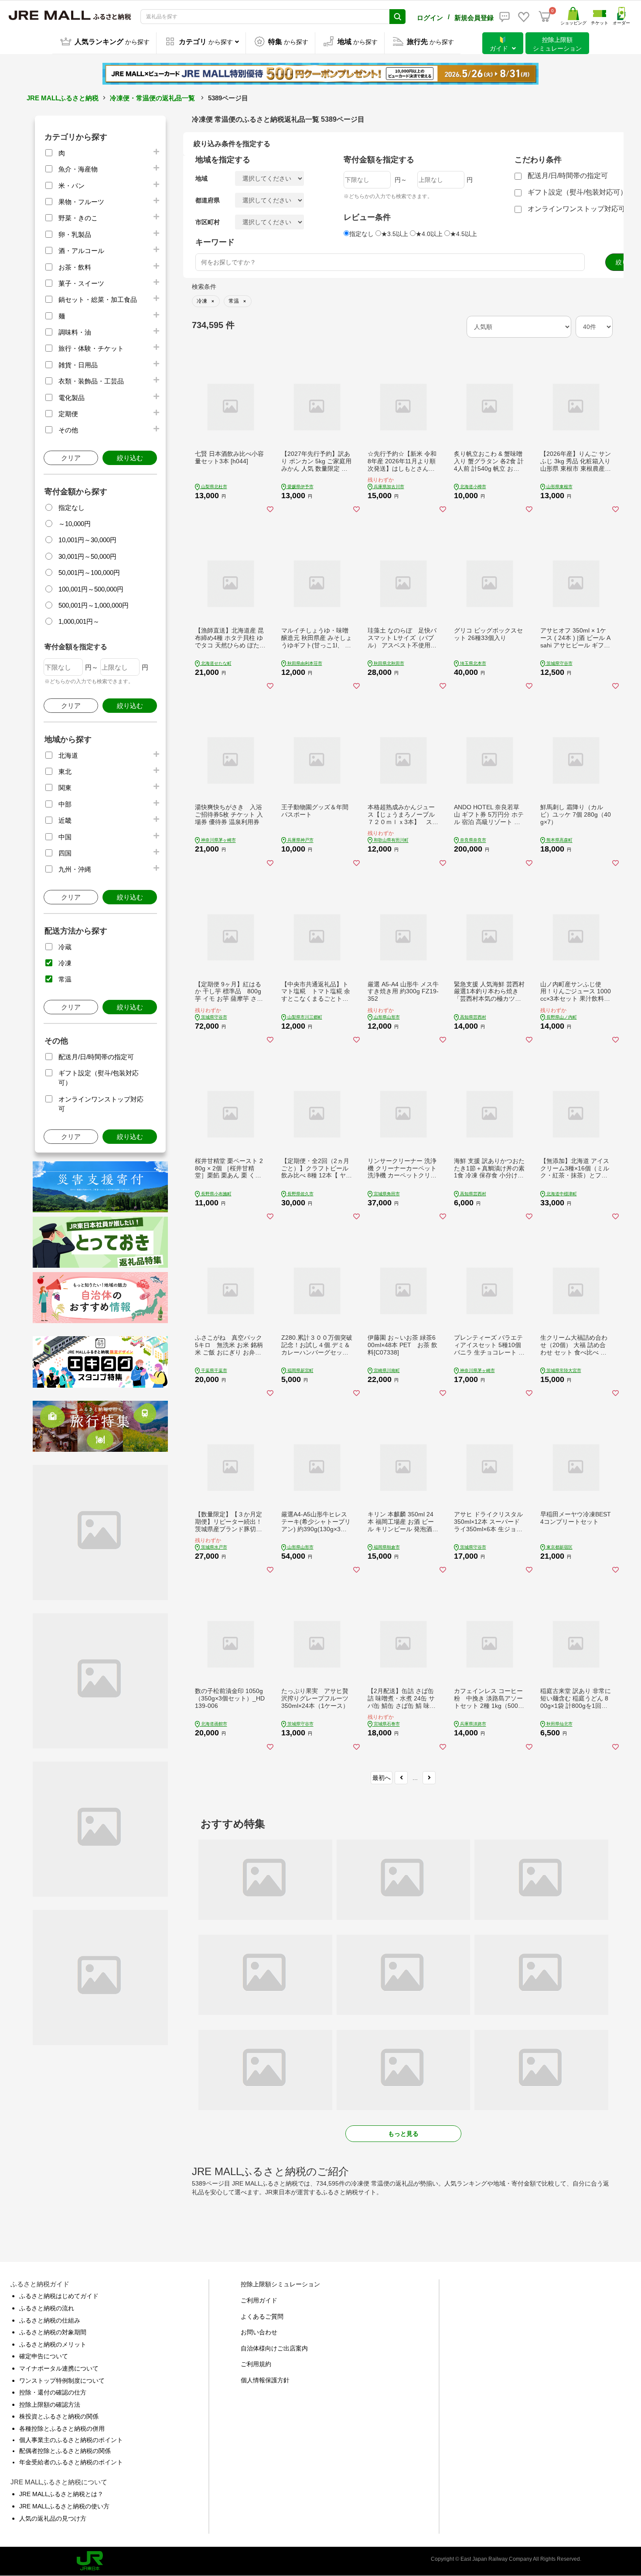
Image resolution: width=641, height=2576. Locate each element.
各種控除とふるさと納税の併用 (62, 2429)
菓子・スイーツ (81, 283)
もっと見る (403, 2134)
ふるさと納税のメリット (53, 2344)
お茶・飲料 (75, 267)
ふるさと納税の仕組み (50, 2320)
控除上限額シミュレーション (280, 2284)
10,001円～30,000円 (87, 540)
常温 (65, 979)
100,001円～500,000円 (91, 589)
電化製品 (72, 398)
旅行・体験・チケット (91, 348)
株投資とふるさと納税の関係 (59, 2416)
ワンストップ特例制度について (62, 2381)
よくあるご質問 (262, 2316)
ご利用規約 (256, 2364)
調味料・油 (75, 332)
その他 (68, 430)
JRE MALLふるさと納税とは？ (61, 2494)
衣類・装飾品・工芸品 (91, 381)
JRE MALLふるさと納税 (63, 98)
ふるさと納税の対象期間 (53, 2332)
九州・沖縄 (75, 869)
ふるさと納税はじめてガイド (59, 2296)
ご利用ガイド (259, 2300)
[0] (545, 17)
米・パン (72, 186)
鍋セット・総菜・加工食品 (98, 299)
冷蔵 (65, 947)
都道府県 (208, 200)
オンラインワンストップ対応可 (576, 209)
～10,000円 (75, 524)
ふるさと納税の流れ (47, 2308)
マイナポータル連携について (59, 2368)
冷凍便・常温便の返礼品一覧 (152, 98)
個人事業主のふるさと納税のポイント (71, 2440)
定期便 (68, 414)
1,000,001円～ (79, 621)
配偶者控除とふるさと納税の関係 (65, 2451)
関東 (65, 788)
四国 (65, 853)
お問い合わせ (259, 2332)
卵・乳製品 (75, 234)
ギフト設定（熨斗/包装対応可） (577, 192)
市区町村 (208, 222)
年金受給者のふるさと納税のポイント (71, 2462)
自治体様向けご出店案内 (274, 2348)
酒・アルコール (81, 251)
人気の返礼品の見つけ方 (53, 2518)
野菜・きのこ (78, 218)
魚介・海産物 (78, 169)
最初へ (382, 1778)
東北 (65, 771)
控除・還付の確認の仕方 (53, 2392)
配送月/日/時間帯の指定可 (96, 1057)
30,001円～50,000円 (87, 556)
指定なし (72, 508)
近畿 (65, 820)
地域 (201, 178)
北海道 (68, 755)
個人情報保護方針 (265, 2380)
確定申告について (44, 2356)
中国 (65, 837)
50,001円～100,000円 (89, 573)
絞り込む (130, 458)
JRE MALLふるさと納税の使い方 (64, 2506)
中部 (65, 804)
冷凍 (65, 963)
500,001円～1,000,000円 (94, 605)
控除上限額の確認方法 (50, 2405)
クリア (71, 458)
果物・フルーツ (81, 202)
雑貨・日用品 (78, 365)
